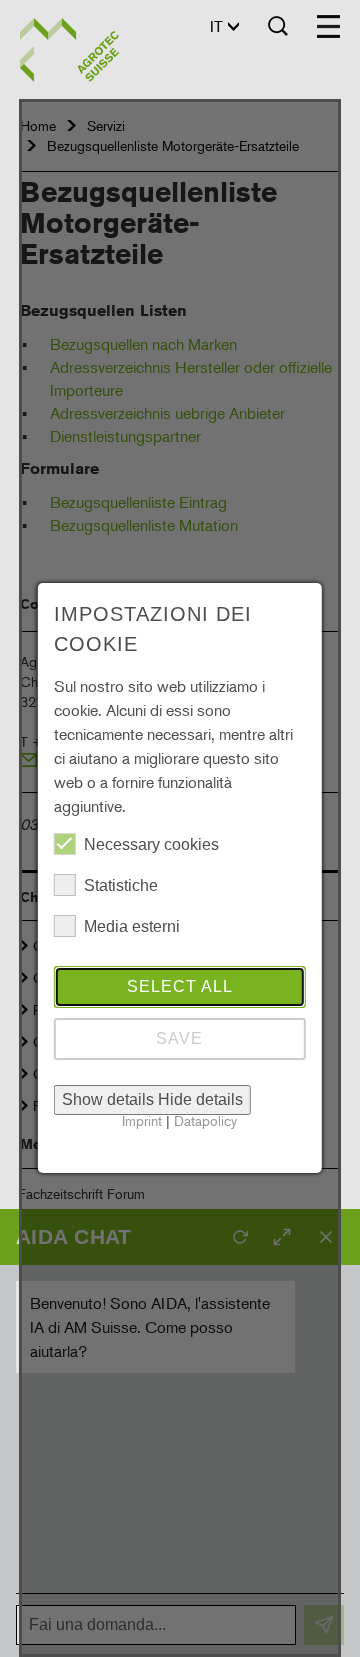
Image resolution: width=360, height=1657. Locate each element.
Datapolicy (205, 1120)
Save (179, 1038)
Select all (180, 986)
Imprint (142, 1120)
